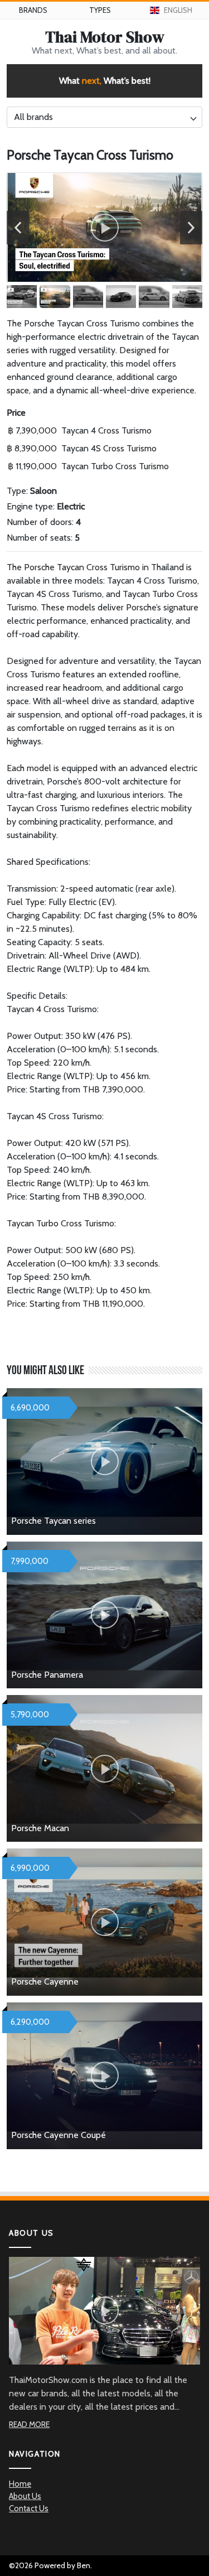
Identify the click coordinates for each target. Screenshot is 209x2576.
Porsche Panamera (47, 1675)
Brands (33, 10)
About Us (25, 2496)
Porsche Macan (40, 1828)
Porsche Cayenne (45, 1982)
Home (20, 2484)
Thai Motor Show (105, 37)
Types (100, 10)
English (178, 10)
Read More (29, 2424)
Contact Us (29, 2508)
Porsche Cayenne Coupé (59, 2135)
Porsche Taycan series (54, 1521)
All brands (33, 117)
